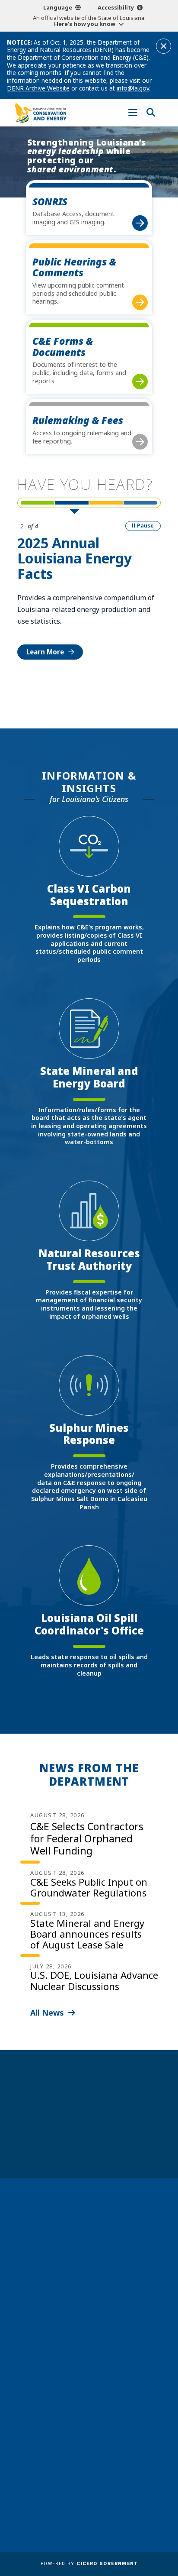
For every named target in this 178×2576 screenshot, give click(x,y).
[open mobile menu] (133, 113)
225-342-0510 (93, 2279)
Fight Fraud (111, 2464)
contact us (80, 2352)
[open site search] (151, 113)
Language (58, 7)
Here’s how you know (85, 24)
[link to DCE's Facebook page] (65, 2389)
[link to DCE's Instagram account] (97, 2389)
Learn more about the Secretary (89, 2155)
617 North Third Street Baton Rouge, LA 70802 (89, 2264)
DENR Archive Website (38, 88)
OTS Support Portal (124, 2451)
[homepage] (41, 112)
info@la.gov (133, 88)
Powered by (89, 2564)
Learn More (45, 652)
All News (47, 2013)
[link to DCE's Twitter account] (114, 2389)
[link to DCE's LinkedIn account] (81, 2389)
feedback (77, 2369)
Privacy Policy (114, 2476)
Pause (145, 526)
